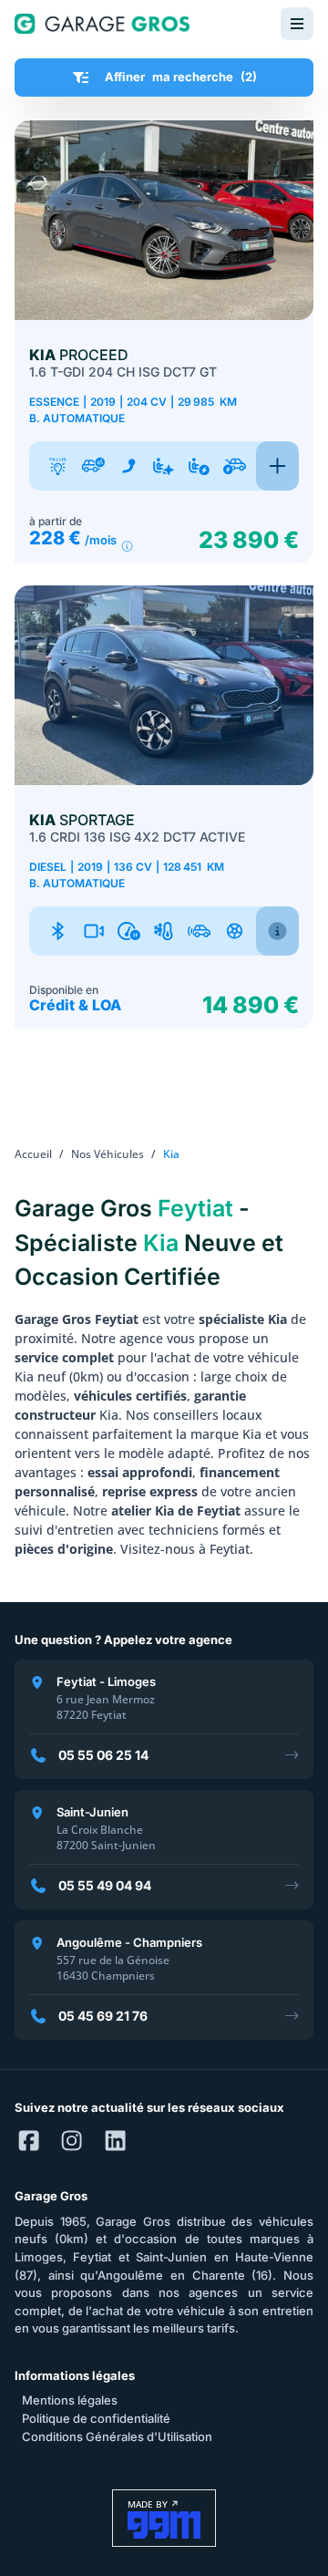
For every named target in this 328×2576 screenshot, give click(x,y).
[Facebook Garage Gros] (29, 2142)
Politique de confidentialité (96, 2418)
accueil (33, 1154)
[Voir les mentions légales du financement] (127, 547)
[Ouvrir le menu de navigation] (297, 24)
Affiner (181, 77)
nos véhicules (108, 1154)
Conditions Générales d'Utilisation (117, 2436)
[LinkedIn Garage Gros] (115, 2142)
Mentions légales (70, 2400)
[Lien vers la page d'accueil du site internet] (102, 24)
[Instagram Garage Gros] (72, 2142)
